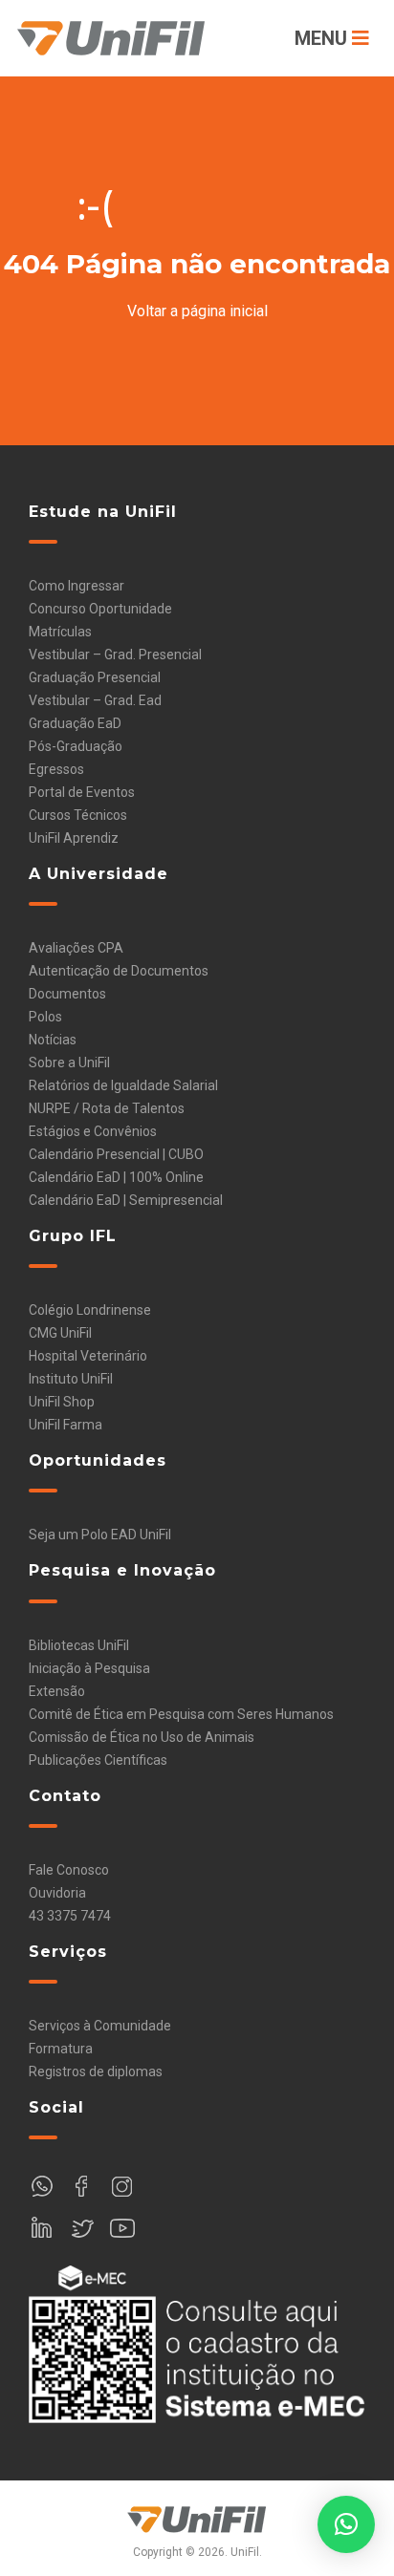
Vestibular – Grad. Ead (95, 700)
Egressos (56, 769)
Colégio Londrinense (90, 1310)
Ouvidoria (57, 1893)
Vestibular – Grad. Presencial (115, 655)
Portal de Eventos (82, 792)
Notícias (53, 1040)
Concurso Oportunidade (100, 609)
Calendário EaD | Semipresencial (126, 1200)
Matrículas (60, 632)
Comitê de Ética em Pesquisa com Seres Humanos (181, 1714)
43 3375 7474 (70, 1916)
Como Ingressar (77, 586)
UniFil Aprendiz (74, 838)
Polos (45, 1017)
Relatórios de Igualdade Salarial (123, 1085)
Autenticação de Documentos (119, 971)
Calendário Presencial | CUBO (116, 1154)
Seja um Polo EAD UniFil (100, 1535)
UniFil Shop (62, 1402)
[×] (346, 2524)
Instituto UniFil (71, 1379)
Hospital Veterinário (88, 1356)
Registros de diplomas (96, 2072)
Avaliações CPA (76, 948)
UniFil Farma (66, 1425)
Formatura (61, 2049)
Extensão (57, 1691)
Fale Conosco (69, 1870)
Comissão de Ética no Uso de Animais (142, 1737)
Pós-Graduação (76, 746)
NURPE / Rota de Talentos (107, 1108)
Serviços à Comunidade (100, 2026)
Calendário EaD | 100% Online (116, 1177)
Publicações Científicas (98, 1760)
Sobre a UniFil (69, 1063)
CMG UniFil (60, 1333)
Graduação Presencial (95, 677)
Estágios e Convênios (93, 1131)
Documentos (67, 994)
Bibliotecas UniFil (79, 1645)
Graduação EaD (75, 723)
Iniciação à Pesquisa (89, 1668)
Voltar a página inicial (197, 311)
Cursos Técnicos (78, 815)
